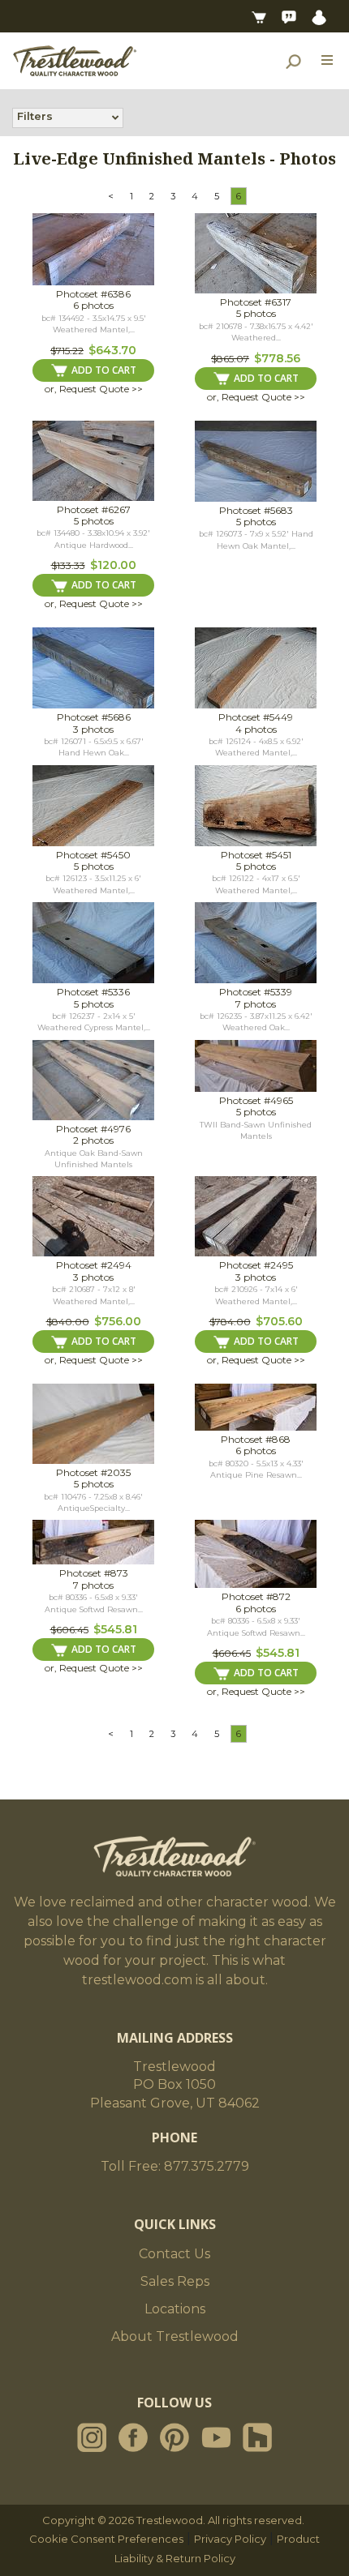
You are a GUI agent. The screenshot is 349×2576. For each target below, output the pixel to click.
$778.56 (277, 358)
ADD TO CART (104, 370)
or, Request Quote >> (94, 389)
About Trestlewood (175, 2336)
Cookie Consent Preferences (106, 2539)
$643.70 (112, 350)
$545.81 (115, 1629)
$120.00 (113, 565)
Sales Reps (175, 2281)
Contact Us (174, 2254)
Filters (35, 116)
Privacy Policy (230, 2539)
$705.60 (279, 1321)
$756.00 (118, 1321)
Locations (175, 2309)
